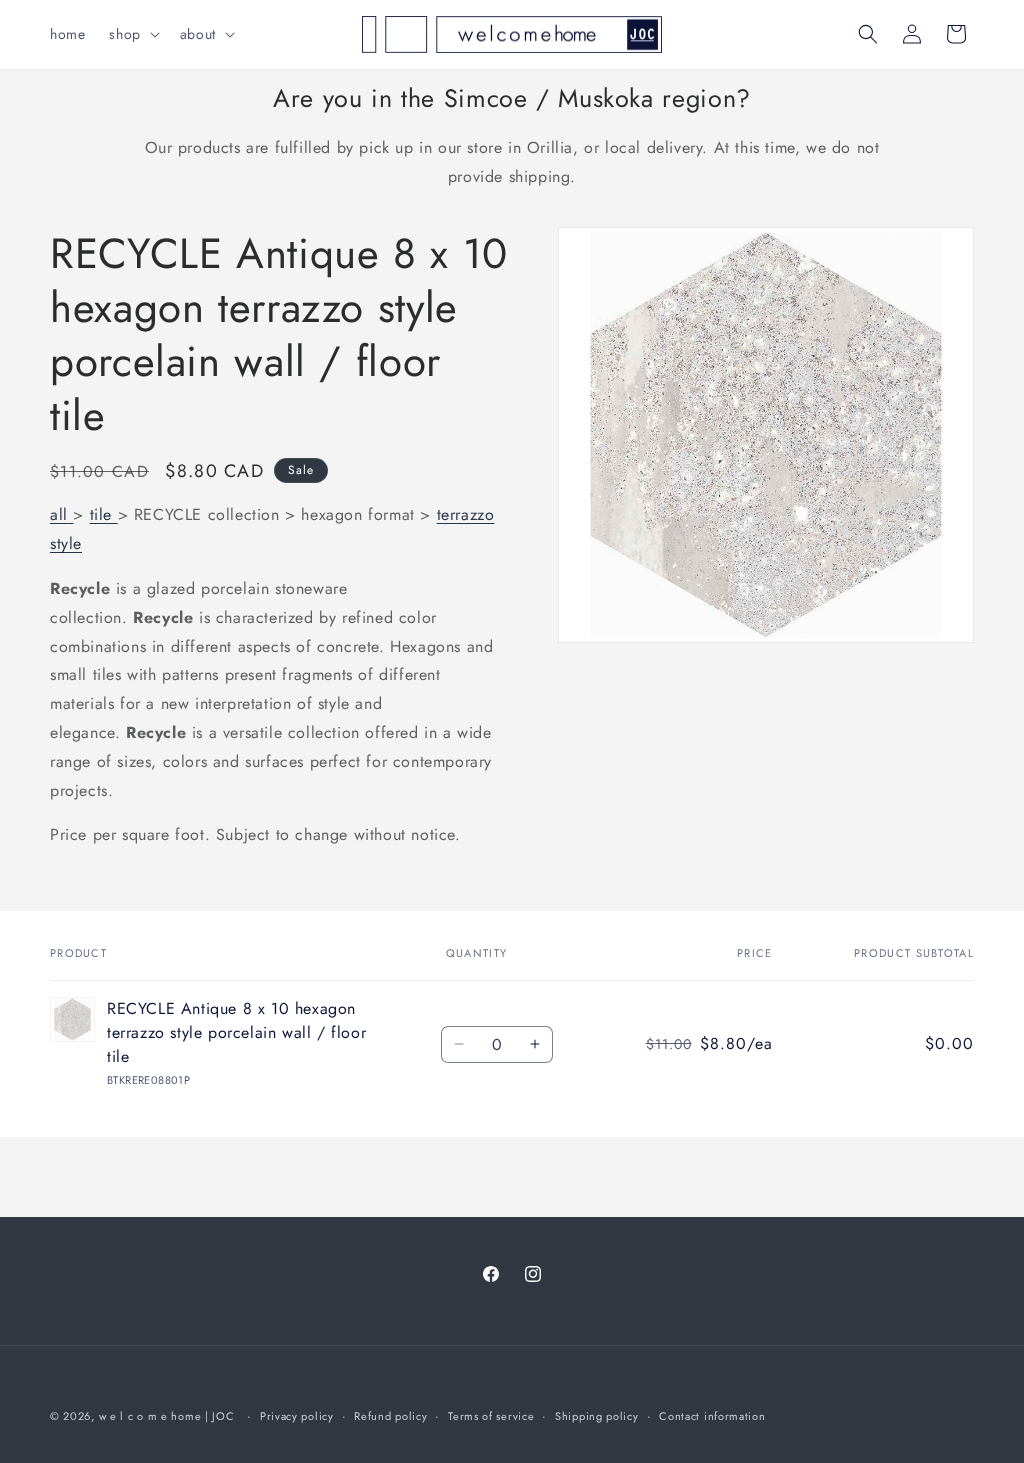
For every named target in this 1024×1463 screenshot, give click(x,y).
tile (101, 514)
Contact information (712, 1416)
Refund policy (390, 1416)
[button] (132, 34)
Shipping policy (597, 1416)
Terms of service (491, 1416)
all (59, 514)
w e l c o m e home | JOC (167, 1416)
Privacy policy (297, 1416)
